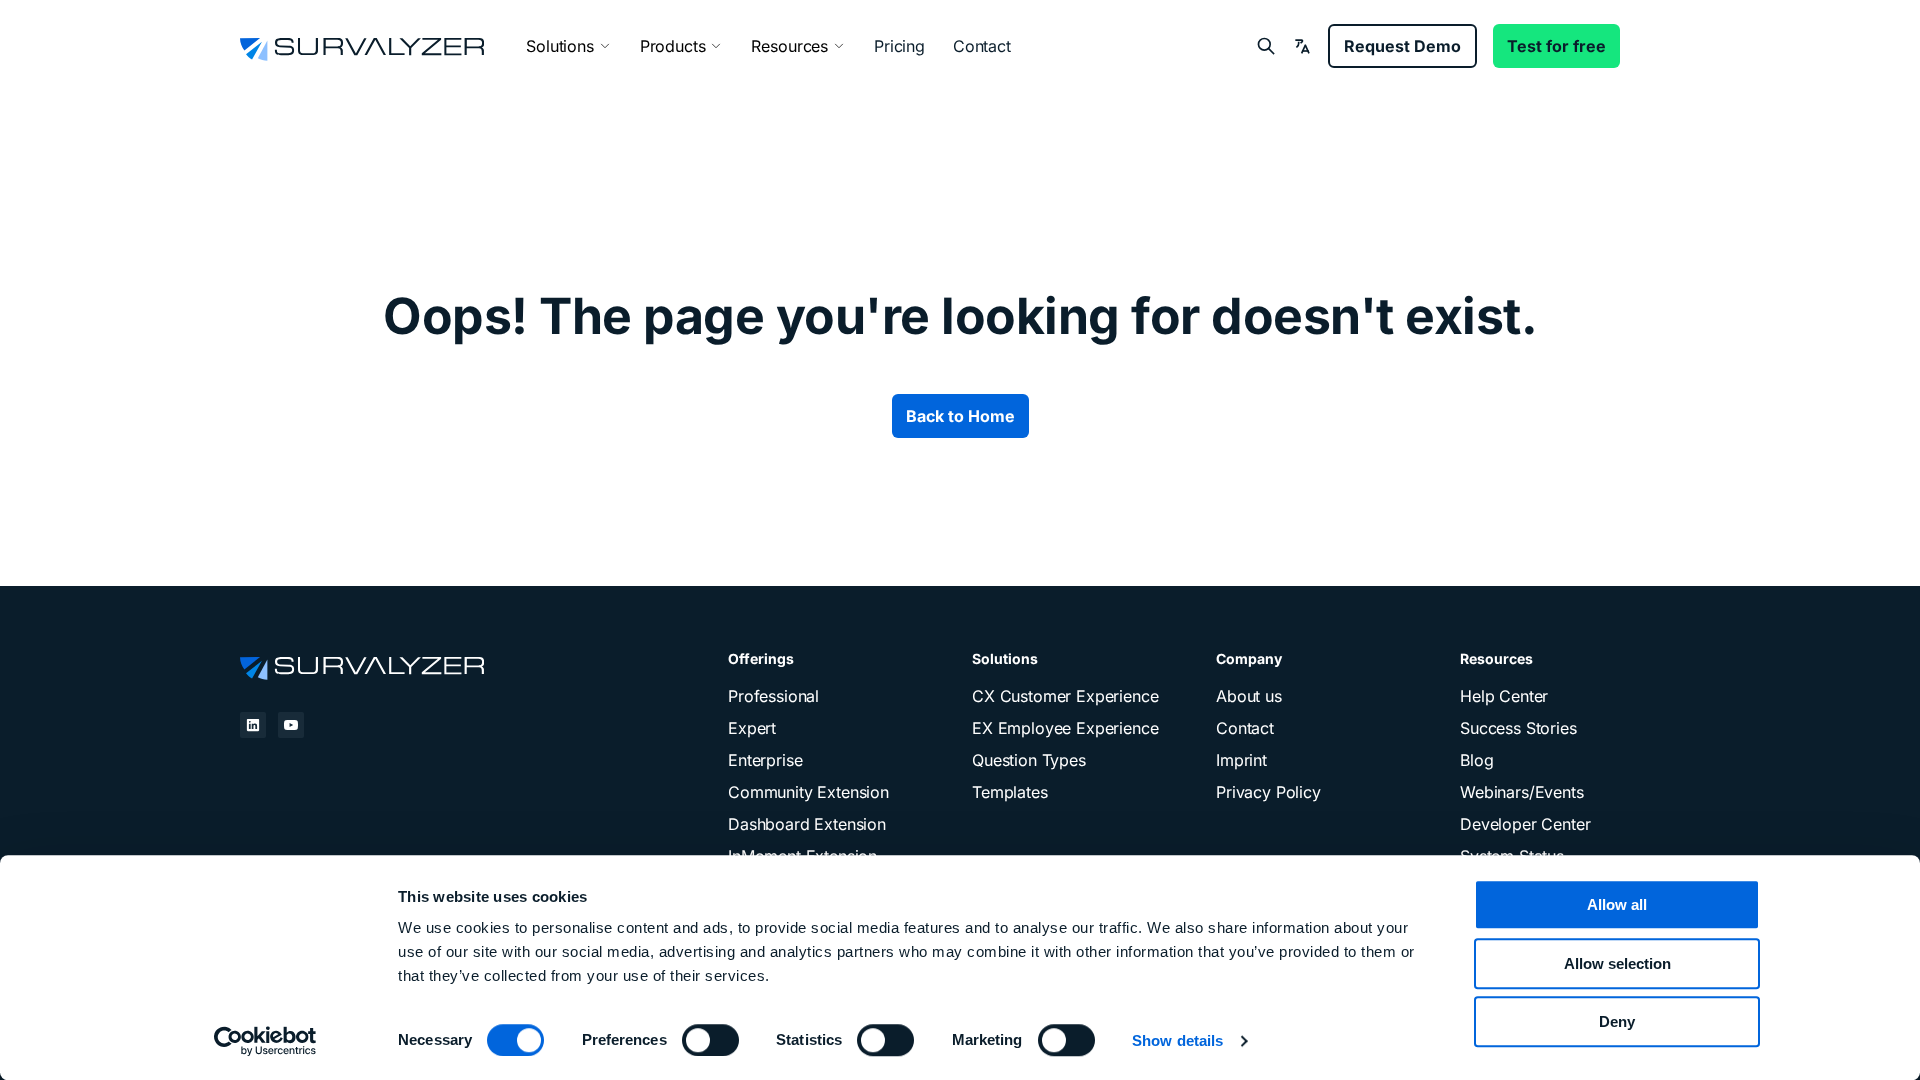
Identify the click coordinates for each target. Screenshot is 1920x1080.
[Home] (362, 665)
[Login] (1658, 46)
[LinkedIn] (253, 725)
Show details (1177, 1040)
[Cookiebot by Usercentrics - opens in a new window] (265, 1041)
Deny (1617, 1021)
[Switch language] (1302, 46)
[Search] (1266, 46)
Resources (789, 46)
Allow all (1617, 904)
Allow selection (1617, 963)
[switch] (710, 1040)
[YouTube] (291, 725)
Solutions (560, 46)
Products (673, 46)
